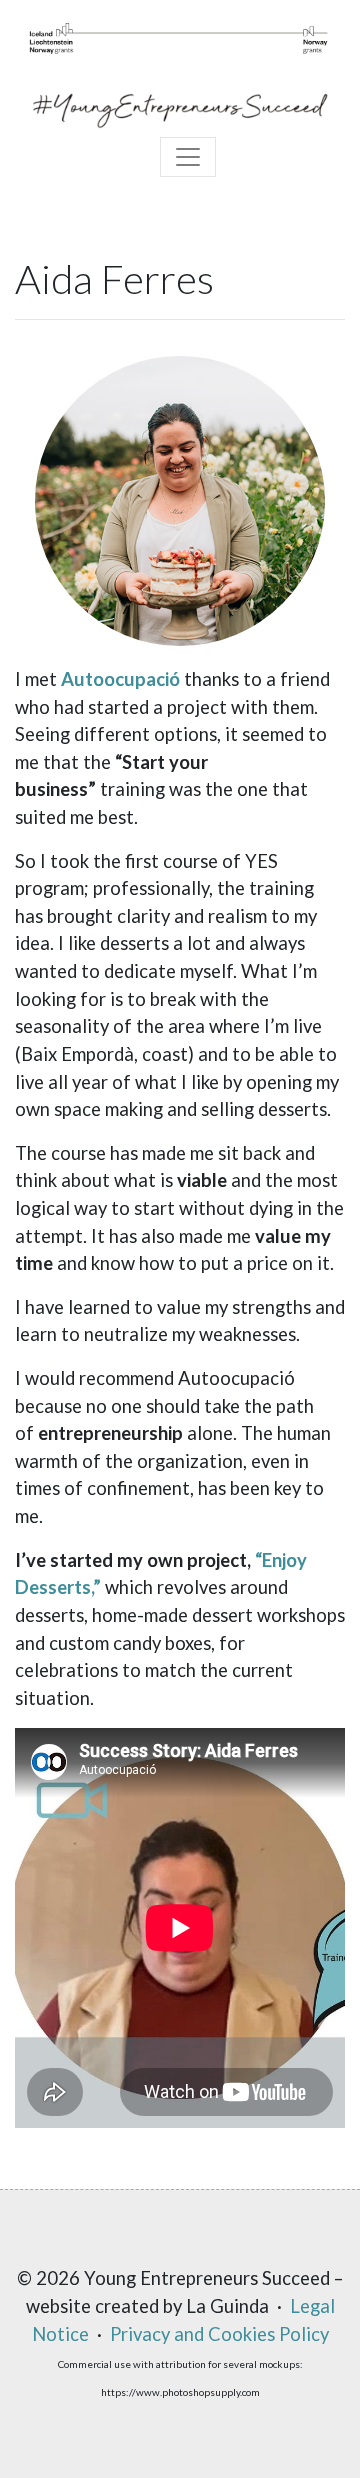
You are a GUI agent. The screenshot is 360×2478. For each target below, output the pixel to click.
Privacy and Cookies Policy (219, 2334)
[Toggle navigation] (188, 157)
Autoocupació (122, 679)
